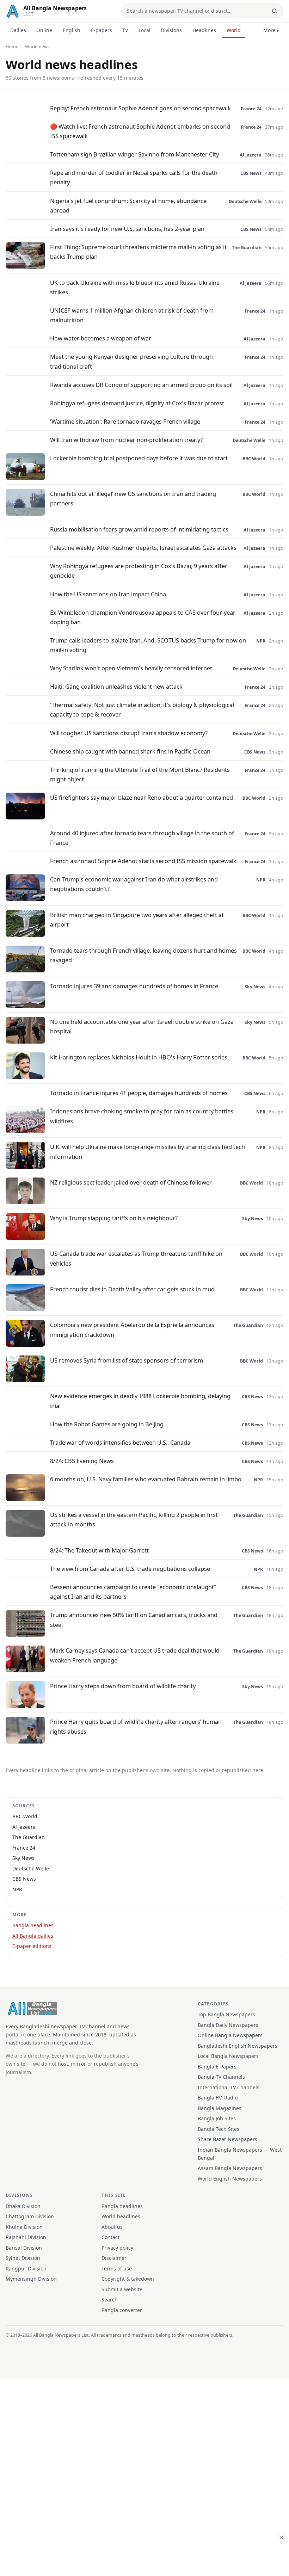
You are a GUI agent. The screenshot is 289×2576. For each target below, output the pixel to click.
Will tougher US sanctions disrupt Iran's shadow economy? (129, 733)
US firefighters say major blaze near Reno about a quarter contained (142, 797)
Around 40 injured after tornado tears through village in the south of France (142, 838)
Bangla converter (122, 2310)
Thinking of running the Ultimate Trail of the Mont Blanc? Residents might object (140, 774)
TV (125, 30)
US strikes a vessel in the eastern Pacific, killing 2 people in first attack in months (134, 1519)
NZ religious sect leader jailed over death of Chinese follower (131, 1182)
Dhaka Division (23, 2206)
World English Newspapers (230, 2179)
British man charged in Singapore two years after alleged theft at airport (137, 920)
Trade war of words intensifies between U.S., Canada (120, 1442)
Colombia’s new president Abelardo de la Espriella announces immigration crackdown (132, 1329)
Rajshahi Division (26, 2237)
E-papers (102, 30)
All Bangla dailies (33, 1936)
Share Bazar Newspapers (227, 2139)
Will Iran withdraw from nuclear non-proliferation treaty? (126, 440)
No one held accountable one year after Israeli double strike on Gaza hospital (142, 1026)
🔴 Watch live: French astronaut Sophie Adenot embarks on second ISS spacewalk (140, 131)
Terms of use (117, 2268)
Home (12, 47)
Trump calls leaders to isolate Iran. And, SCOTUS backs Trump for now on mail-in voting (148, 645)
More (269, 30)
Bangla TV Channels (221, 2077)
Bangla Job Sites (217, 2118)
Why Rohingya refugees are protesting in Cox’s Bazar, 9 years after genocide (139, 571)
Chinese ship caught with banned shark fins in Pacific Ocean (130, 751)
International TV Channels (229, 2087)
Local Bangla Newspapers (228, 2056)
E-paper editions (32, 1946)
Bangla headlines (33, 1925)
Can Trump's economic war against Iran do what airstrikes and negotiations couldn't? (134, 884)
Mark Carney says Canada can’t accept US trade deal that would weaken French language (135, 1655)
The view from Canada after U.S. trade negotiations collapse (130, 1569)
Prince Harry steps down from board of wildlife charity (123, 1686)
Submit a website (122, 2289)
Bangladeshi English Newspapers (238, 2046)
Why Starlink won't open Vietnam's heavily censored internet (131, 668)
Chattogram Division (30, 2216)
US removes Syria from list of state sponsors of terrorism (127, 1360)
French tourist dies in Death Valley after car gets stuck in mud (132, 1289)
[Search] (275, 11)
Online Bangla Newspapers (230, 2035)
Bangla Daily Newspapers (228, 2025)
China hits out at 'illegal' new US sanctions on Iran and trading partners (133, 498)
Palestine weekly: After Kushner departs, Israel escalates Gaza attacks (143, 548)
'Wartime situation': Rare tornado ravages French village (125, 421)
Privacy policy (117, 2248)
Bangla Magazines (220, 2108)
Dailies (18, 30)
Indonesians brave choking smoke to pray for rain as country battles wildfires (142, 1116)
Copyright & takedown (128, 2279)
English (72, 30)
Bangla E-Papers (217, 2067)
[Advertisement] (144, 2556)
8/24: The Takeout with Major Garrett (99, 1550)
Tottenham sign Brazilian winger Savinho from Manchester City (134, 154)
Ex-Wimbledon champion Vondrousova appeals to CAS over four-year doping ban (143, 617)
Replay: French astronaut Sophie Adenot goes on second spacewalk (140, 108)
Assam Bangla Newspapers (230, 2168)
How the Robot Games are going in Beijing (107, 1424)
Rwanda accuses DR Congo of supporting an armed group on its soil (141, 385)
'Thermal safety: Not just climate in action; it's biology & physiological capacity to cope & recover (142, 709)
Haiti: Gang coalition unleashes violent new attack (116, 686)
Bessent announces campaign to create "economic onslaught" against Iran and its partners (133, 1592)
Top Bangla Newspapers (226, 2014)
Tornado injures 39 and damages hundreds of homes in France (134, 986)
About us (112, 2227)
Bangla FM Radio (218, 2098)
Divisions (171, 30)
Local (144, 30)
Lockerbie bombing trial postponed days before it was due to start (139, 458)
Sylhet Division (23, 2258)
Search (110, 2300)
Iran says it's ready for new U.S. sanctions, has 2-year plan (127, 229)
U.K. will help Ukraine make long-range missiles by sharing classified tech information (147, 1151)
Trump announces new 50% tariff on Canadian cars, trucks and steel (134, 1619)
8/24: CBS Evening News (82, 1461)
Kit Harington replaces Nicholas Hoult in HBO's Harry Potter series (139, 1057)
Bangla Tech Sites (219, 2129)
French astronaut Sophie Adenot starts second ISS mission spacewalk (143, 861)
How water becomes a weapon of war (101, 338)
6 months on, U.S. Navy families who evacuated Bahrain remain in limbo (146, 1479)
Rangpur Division (26, 2268)
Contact (110, 2237)
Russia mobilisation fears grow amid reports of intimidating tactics (139, 529)
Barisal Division (24, 2248)
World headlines (121, 2216)
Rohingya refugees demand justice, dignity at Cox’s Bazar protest (137, 403)
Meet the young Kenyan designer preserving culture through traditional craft (131, 361)
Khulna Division (24, 2227)
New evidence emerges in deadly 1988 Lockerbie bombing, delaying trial (140, 1401)
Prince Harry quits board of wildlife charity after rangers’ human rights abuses (136, 1726)
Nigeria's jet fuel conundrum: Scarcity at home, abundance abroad (128, 205)
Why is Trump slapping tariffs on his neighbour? (114, 1218)
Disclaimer (114, 2258)
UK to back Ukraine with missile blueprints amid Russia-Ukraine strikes (135, 287)
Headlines (204, 30)
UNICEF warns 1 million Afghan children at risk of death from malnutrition (132, 315)
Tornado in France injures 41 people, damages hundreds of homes (139, 1093)
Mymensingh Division (31, 2279)
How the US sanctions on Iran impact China (108, 594)
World (234, 30)
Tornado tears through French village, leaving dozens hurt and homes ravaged (143, 955)
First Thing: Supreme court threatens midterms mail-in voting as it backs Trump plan (138, 252)
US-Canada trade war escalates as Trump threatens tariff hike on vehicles (136, 1258)
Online (44, 30)
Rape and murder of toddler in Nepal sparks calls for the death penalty (134, 177)
